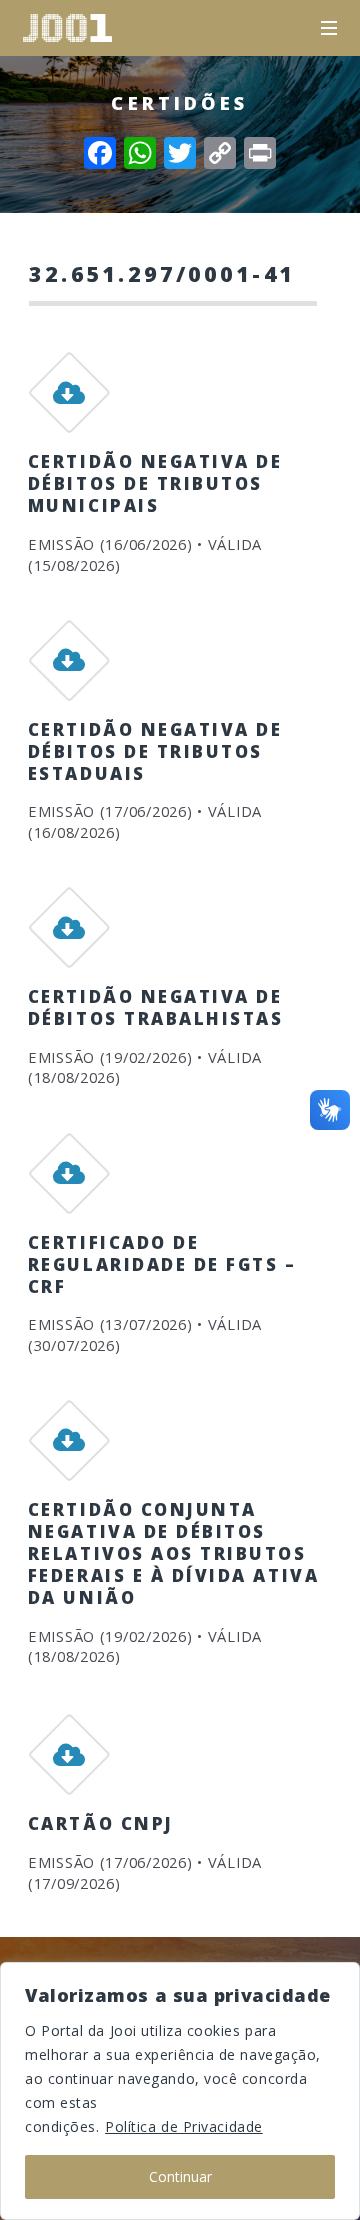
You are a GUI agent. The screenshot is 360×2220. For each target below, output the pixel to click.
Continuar (180, 2176)
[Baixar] (69, 400)
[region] (180, 2091)
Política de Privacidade (184, 2126)
